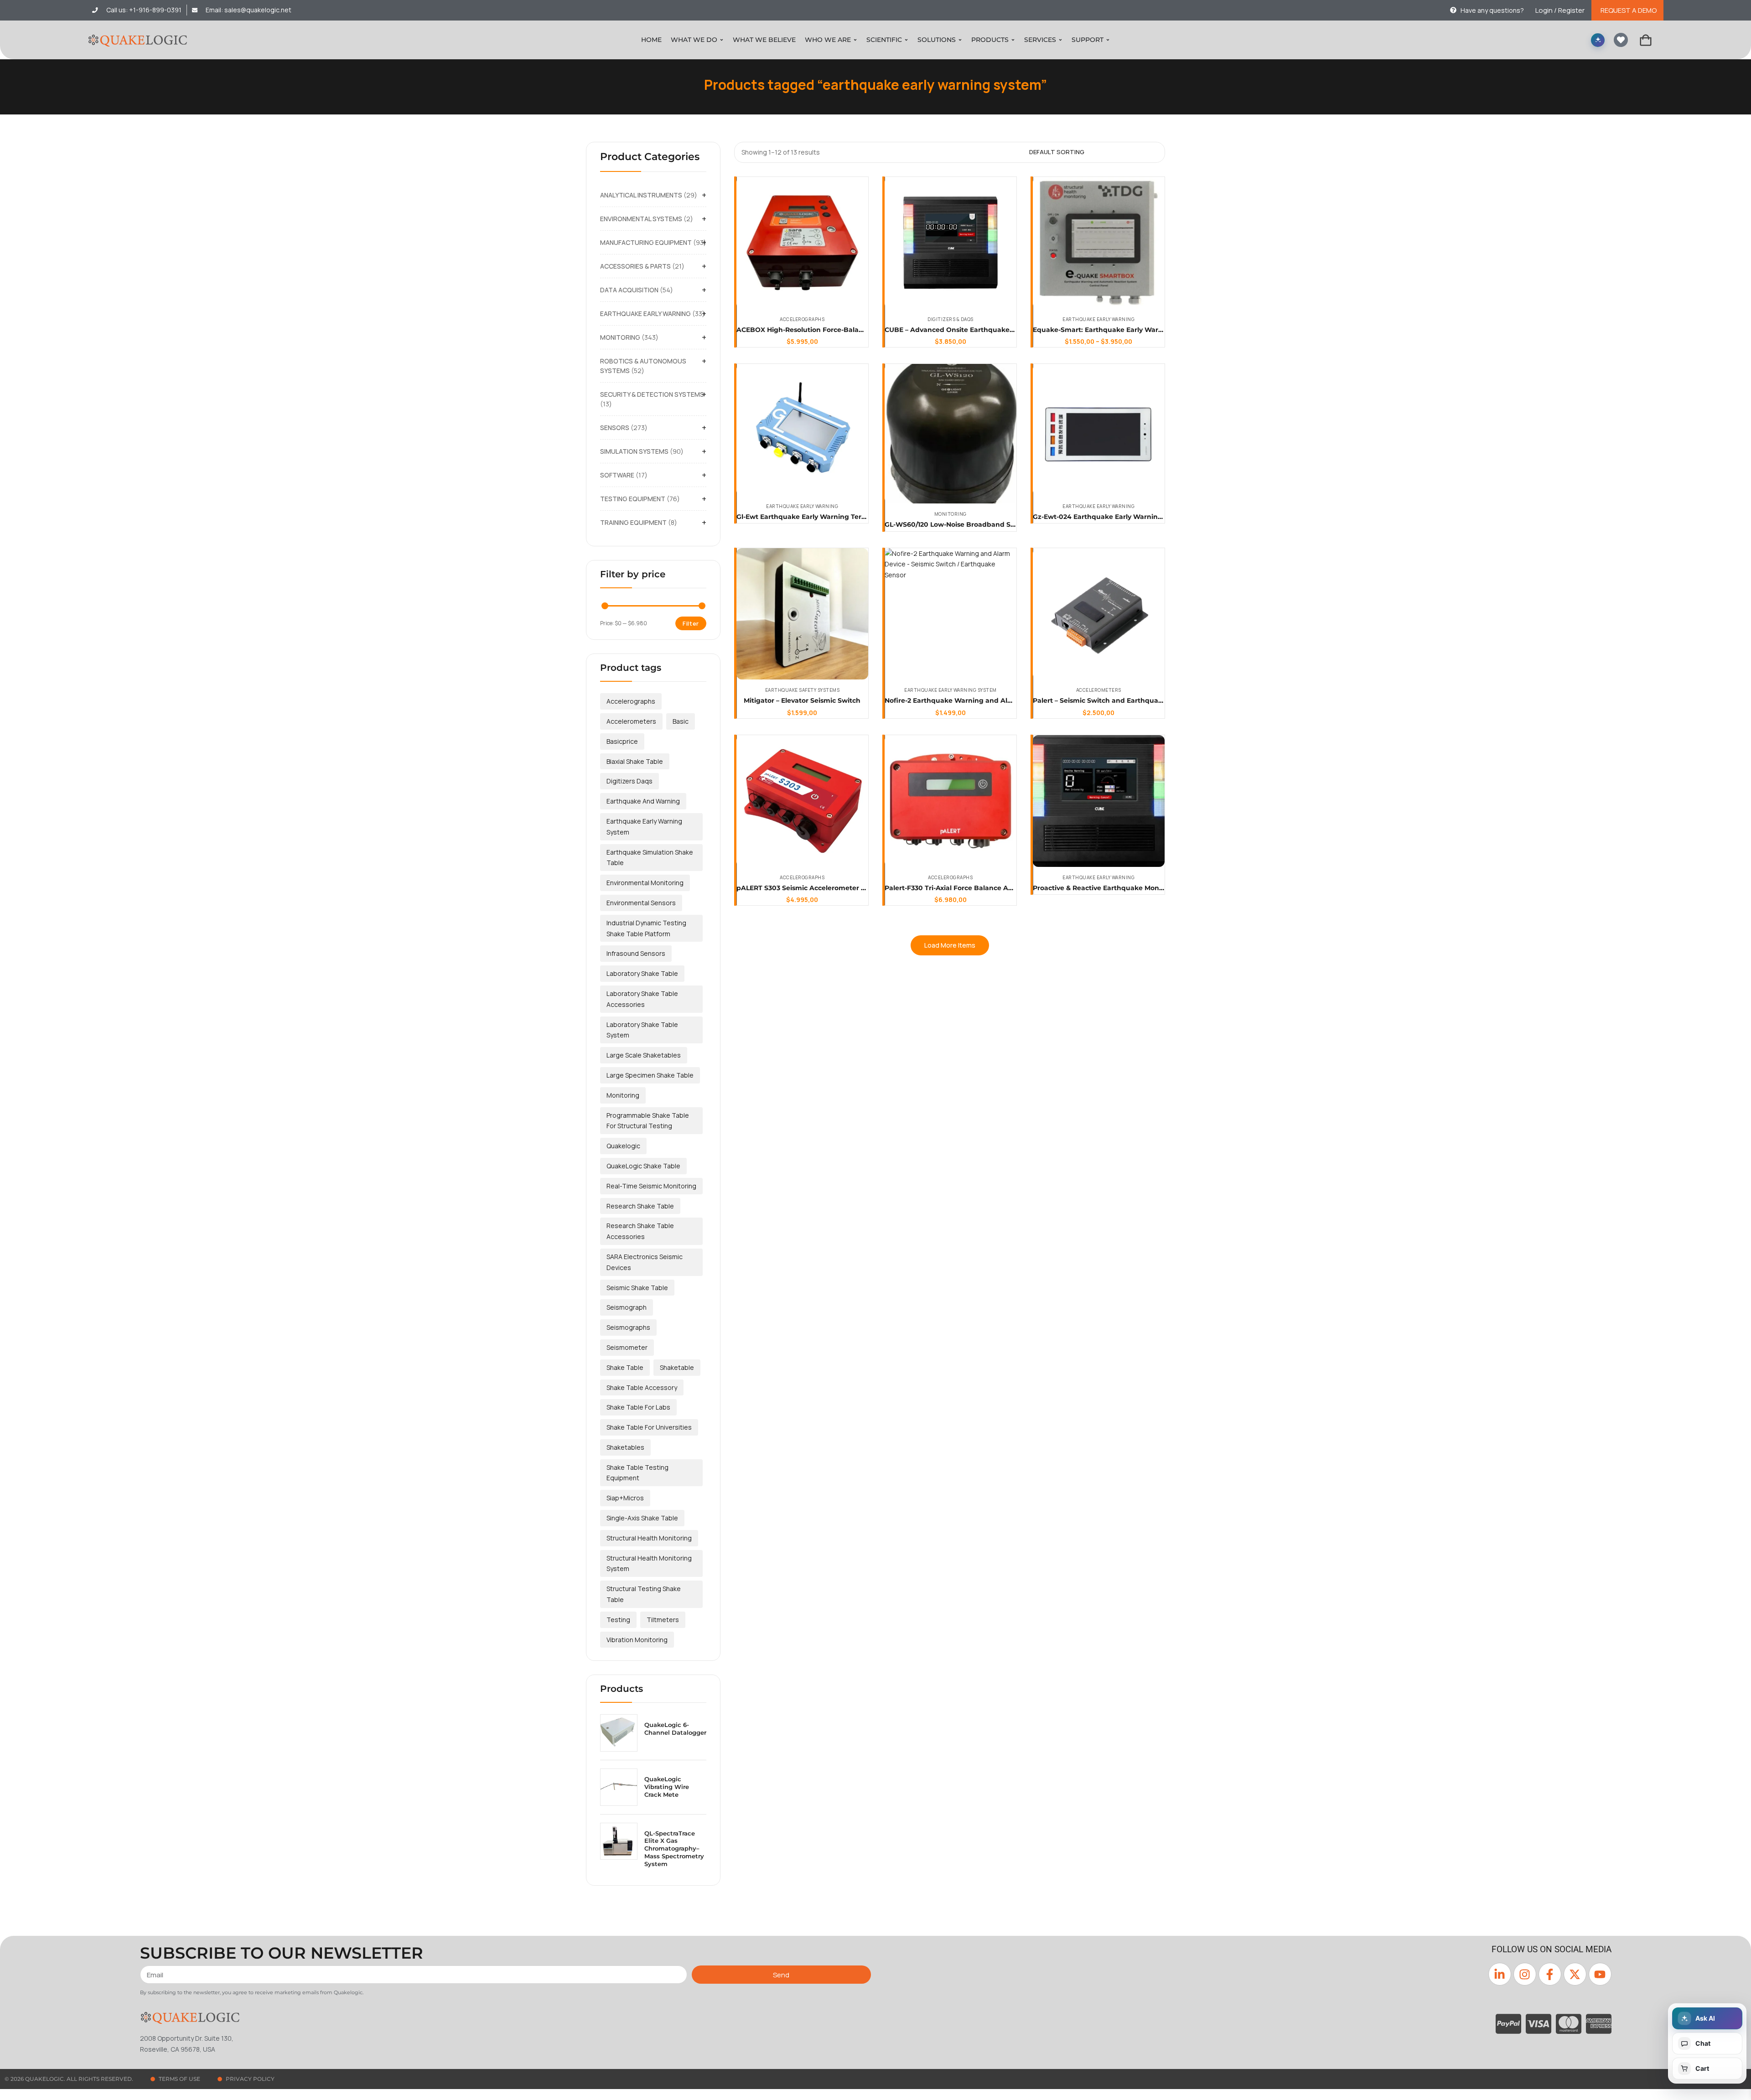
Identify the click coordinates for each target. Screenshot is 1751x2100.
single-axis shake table (642, 1518)
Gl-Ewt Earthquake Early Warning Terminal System (822, 517)
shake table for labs (638, 1407)
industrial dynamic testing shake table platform (646, 928)
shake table (625, 1367)
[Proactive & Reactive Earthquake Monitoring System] (1099, 801)
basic (681, 721)
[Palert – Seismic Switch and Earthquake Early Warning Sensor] (1099, 614)
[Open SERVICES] (1060, 40)
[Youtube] (1600, 1974)
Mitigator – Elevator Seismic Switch (802, 700)
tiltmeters (663, 1620)
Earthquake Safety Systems (803, 690)
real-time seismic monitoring (651, 1186)
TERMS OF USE (179, 2079)
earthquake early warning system (644, 827)
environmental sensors (641, 903)
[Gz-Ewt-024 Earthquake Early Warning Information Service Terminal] (1099, 430)
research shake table (640, 1206)
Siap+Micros (625, 1498)
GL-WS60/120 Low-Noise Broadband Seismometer (968, 524)
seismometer (627, 1347)
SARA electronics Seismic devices (645, 1262)
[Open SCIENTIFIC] (906, 40)
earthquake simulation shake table (650, 858)
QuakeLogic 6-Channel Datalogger (675, 1729)
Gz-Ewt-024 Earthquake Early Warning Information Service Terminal (1147, 517)
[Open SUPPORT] (1108, 40)
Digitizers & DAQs (951, 319)
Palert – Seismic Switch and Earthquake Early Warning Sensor (1137, 700)
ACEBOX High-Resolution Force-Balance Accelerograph (829, 330)
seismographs (628, 1327)
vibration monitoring (637, 1640)
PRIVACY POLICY (250, 2079)
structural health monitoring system (649, 1563)
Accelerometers (1099, 690)
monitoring (623, 1095)
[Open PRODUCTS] (1013, 40)
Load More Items (950, 945)
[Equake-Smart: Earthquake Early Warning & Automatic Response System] (1099, 243)
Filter (691, 623)
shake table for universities (649, 1427)
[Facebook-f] (1550, 1974)
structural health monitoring (649, 1538)
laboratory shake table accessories (642, 999)
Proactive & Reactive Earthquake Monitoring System (1120, 888)
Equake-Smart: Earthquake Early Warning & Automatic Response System (1155, 330)
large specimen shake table (650, 1075)
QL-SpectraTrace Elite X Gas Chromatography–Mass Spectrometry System (674, 1849)
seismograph (627, 1307)
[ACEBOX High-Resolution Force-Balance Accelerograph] (802, 243)
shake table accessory (642, 1387)
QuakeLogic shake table (643, 1166)
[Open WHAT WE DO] (722, 40)
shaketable (677, 1367)
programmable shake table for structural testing (648, 1121)
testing (618, 1620)
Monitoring (951, 514)
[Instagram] (1525, 1974)
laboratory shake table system (642, 1030)
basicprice (622, 741)
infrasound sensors (636, 953)
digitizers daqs (629, 781)
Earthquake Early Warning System (951, 690)
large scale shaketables (644, 1055)
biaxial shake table (635, 761)
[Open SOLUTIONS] (960, 40)
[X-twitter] (1575, 1974)
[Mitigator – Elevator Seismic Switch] (802, 614)
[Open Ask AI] (1598, 40)
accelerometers (631, 721)
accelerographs (631, 701)
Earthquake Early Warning (1098, 319)
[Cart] (1646, 40)
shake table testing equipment (637, 1473)
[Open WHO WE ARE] (855, 40)
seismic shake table (637, 1288)
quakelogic (623, 1146)
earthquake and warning (643, 801)
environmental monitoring (645, 883)
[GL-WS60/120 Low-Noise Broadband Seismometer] (951, 434)
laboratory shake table (642, 973)
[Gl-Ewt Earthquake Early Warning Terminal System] (802, 430)
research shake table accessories (640, 1231)
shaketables (625, 1447)
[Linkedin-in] (1500, 1974)
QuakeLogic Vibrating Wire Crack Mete (667, 1787)
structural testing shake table (644, 1594)
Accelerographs (802, 319)
